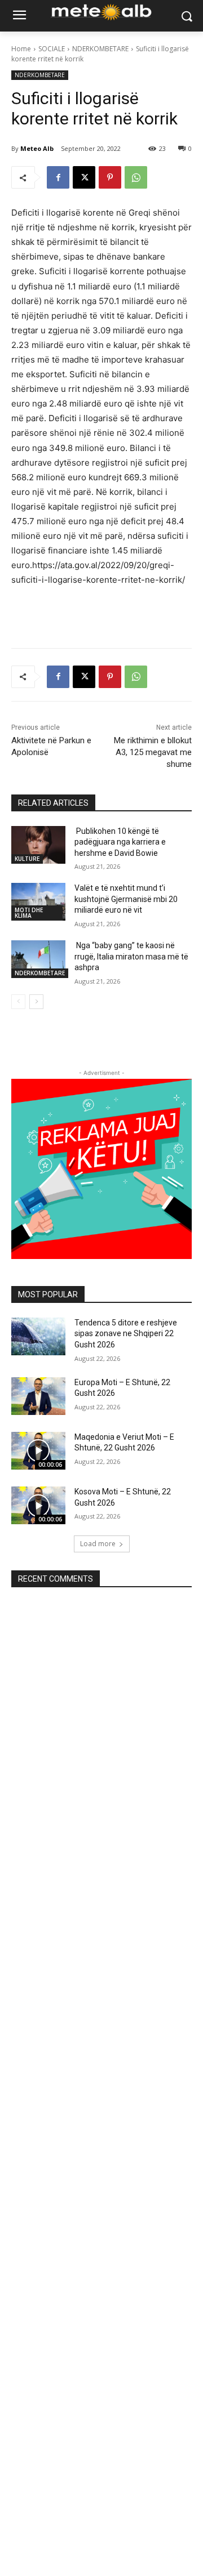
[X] (84, 177)
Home (21, 49)
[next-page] (36, 1002)
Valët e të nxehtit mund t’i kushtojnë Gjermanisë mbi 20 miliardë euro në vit (126, 899)
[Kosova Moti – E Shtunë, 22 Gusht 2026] (38, 1505)
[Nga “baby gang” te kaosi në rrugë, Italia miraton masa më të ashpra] (38, 959)
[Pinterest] (110, 177)
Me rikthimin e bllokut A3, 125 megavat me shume (153, 752)
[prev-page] (18, 1002)
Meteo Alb (37, 148)
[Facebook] (58, 177)
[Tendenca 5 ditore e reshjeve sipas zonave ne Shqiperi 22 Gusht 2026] (38, 1336)
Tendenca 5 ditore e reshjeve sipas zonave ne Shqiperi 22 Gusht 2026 (126, 1334)
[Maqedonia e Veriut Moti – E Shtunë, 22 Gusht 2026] (38, 1451)
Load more (98, 1544)
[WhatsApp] (136, 177)
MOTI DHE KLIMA (29, 913)
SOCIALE (52, 49)
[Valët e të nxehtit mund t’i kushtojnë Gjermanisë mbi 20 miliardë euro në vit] (38, 902)
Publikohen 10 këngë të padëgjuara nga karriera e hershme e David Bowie (120, 842)
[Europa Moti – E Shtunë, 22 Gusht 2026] (38, 1396)
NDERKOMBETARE (100, 49)
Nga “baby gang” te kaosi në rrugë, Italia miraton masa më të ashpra (131, 956)
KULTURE (27, 859)
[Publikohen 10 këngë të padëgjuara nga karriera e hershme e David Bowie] (38, 845)
